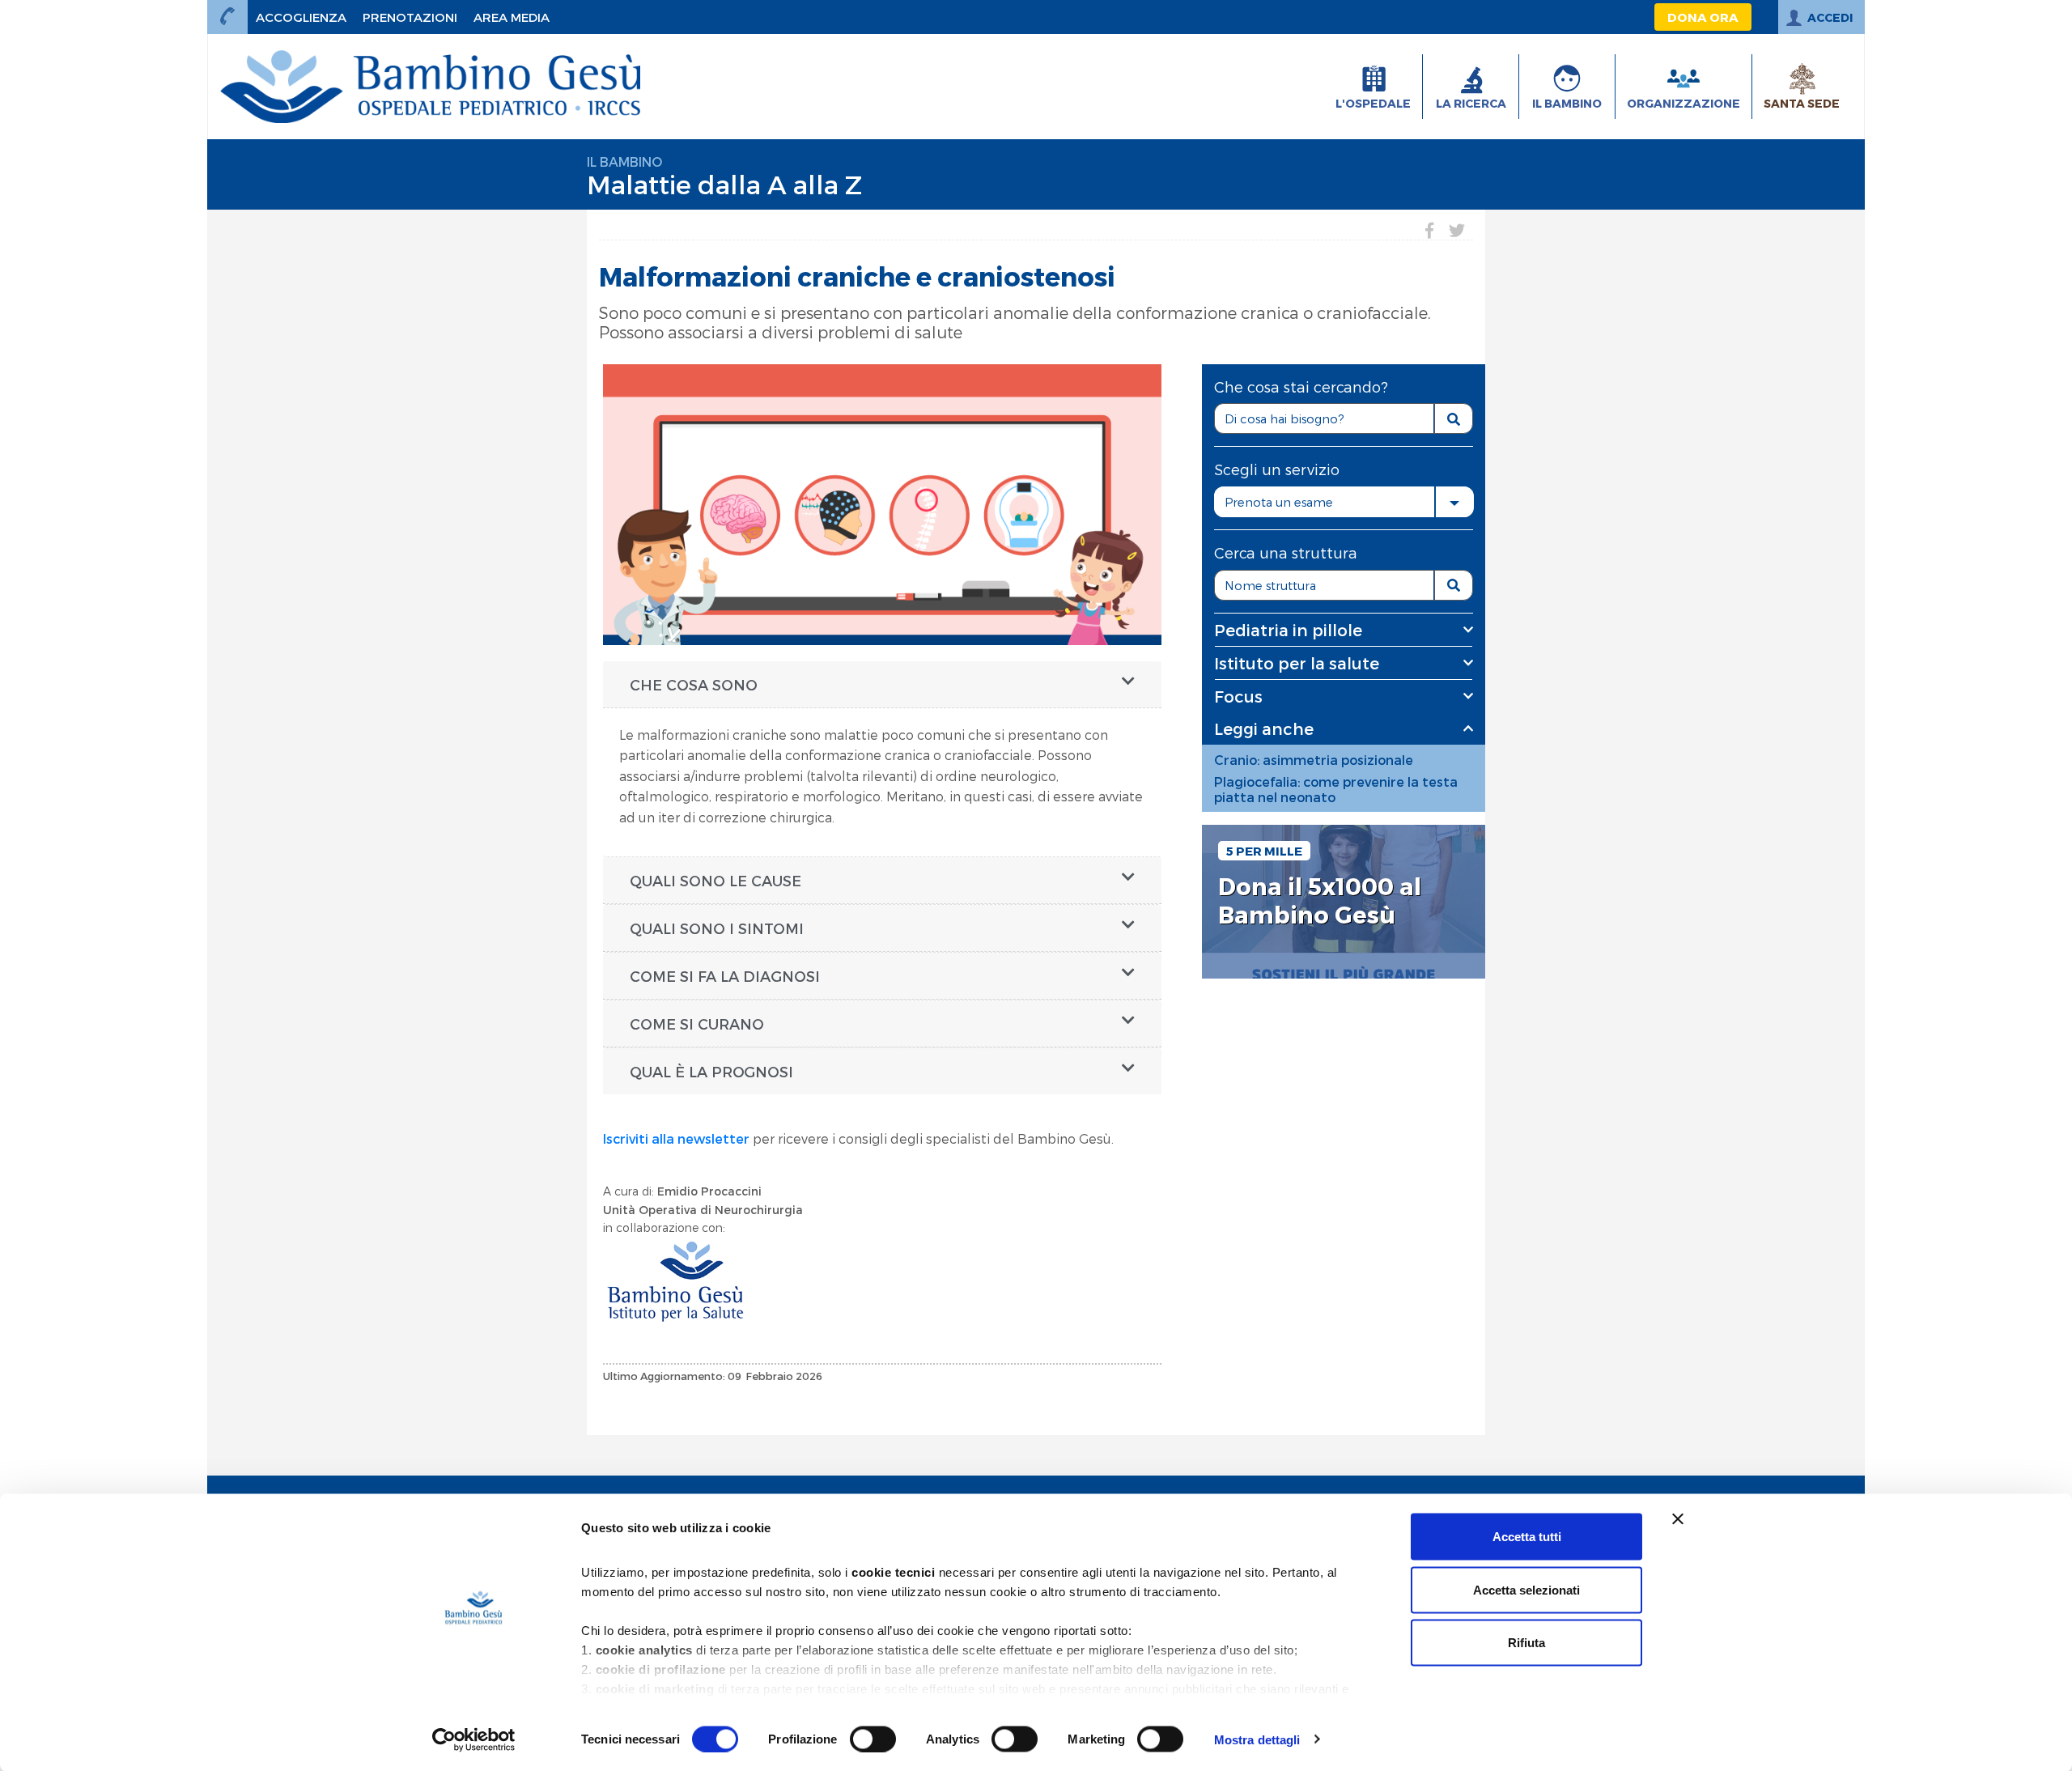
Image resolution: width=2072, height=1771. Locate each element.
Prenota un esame (1279, 502)
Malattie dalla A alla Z (724, 184)
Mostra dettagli (1257, 1739)
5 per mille (1264, 851)
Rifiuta (1526, 1643)
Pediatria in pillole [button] (1288, 630)
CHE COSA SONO (694, 684)
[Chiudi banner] (1678, 1519)
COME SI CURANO (697, 1024)
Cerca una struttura (1286, 552)
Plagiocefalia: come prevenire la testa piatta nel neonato (1336, 789)
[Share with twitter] (1457, 230)
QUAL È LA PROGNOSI (711, 1071)
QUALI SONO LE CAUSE (715, 880)
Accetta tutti (1527, 1537)
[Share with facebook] (1429, 230)
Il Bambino (624, 161)
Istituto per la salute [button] (1297, 663)
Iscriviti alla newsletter (676, 1138)
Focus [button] (1238, 696)
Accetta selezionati (1526, 1589)
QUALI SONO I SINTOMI (717, 928)
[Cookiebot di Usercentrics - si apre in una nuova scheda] (474, 1739)
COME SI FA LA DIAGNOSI (727, 976)
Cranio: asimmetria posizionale (1314, 760)
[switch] (873, 1739)
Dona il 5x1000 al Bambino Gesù (1320, 900)
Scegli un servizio (1277, 469)
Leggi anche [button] (1264, 728)
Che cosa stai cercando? (1301, 386)
